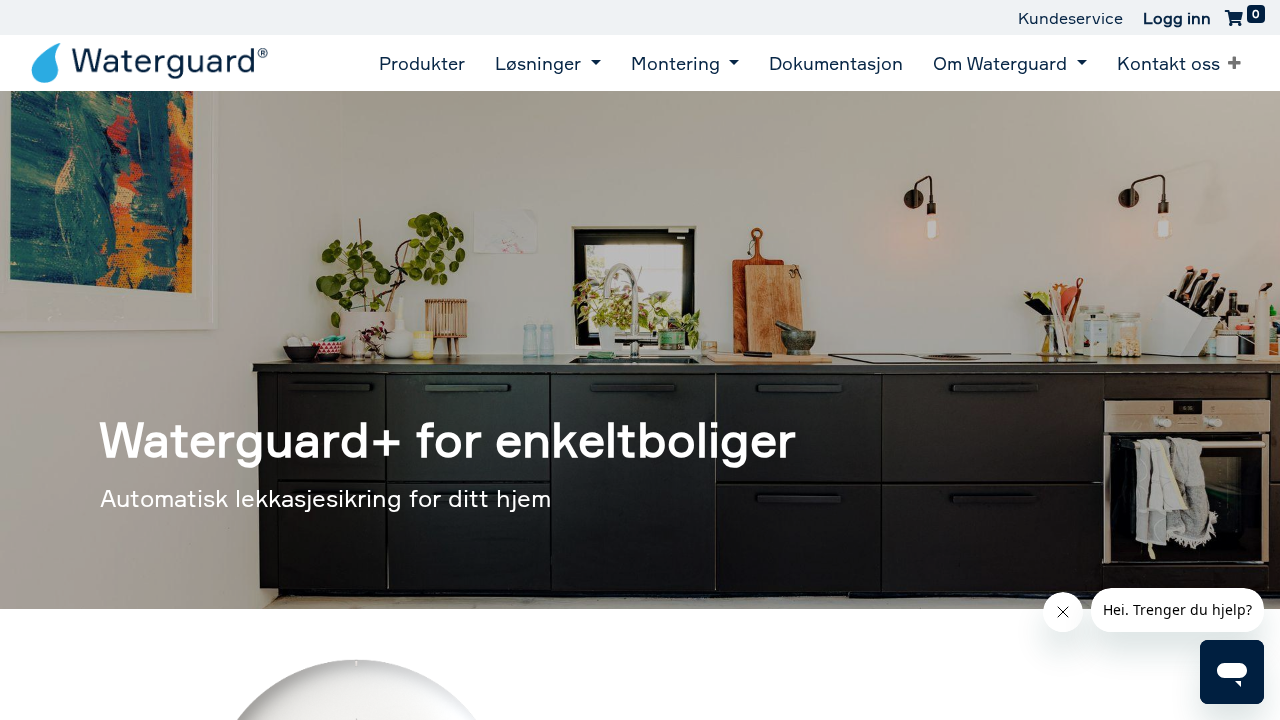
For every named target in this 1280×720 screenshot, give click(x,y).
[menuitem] (422, 63)
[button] (1234, 63)
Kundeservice (1070, 18)
